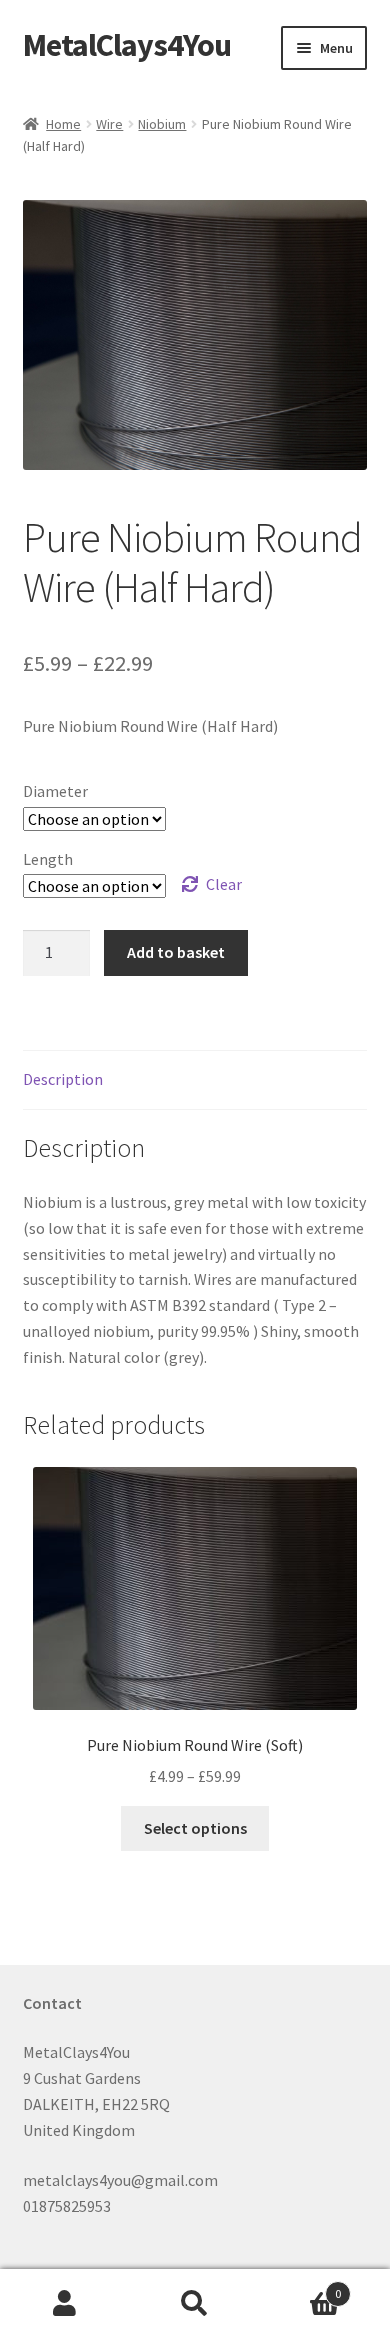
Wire (109, 124)
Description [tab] (63, 1079)
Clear (224, 884)
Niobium (162, 124)
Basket (300, 2286)
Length (48, 859)
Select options (195, 1828)
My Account (65, 2304)
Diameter (55, 791)
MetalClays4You (127, 45)
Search (195, 2304)
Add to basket (176, 952)
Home (63, 124)
